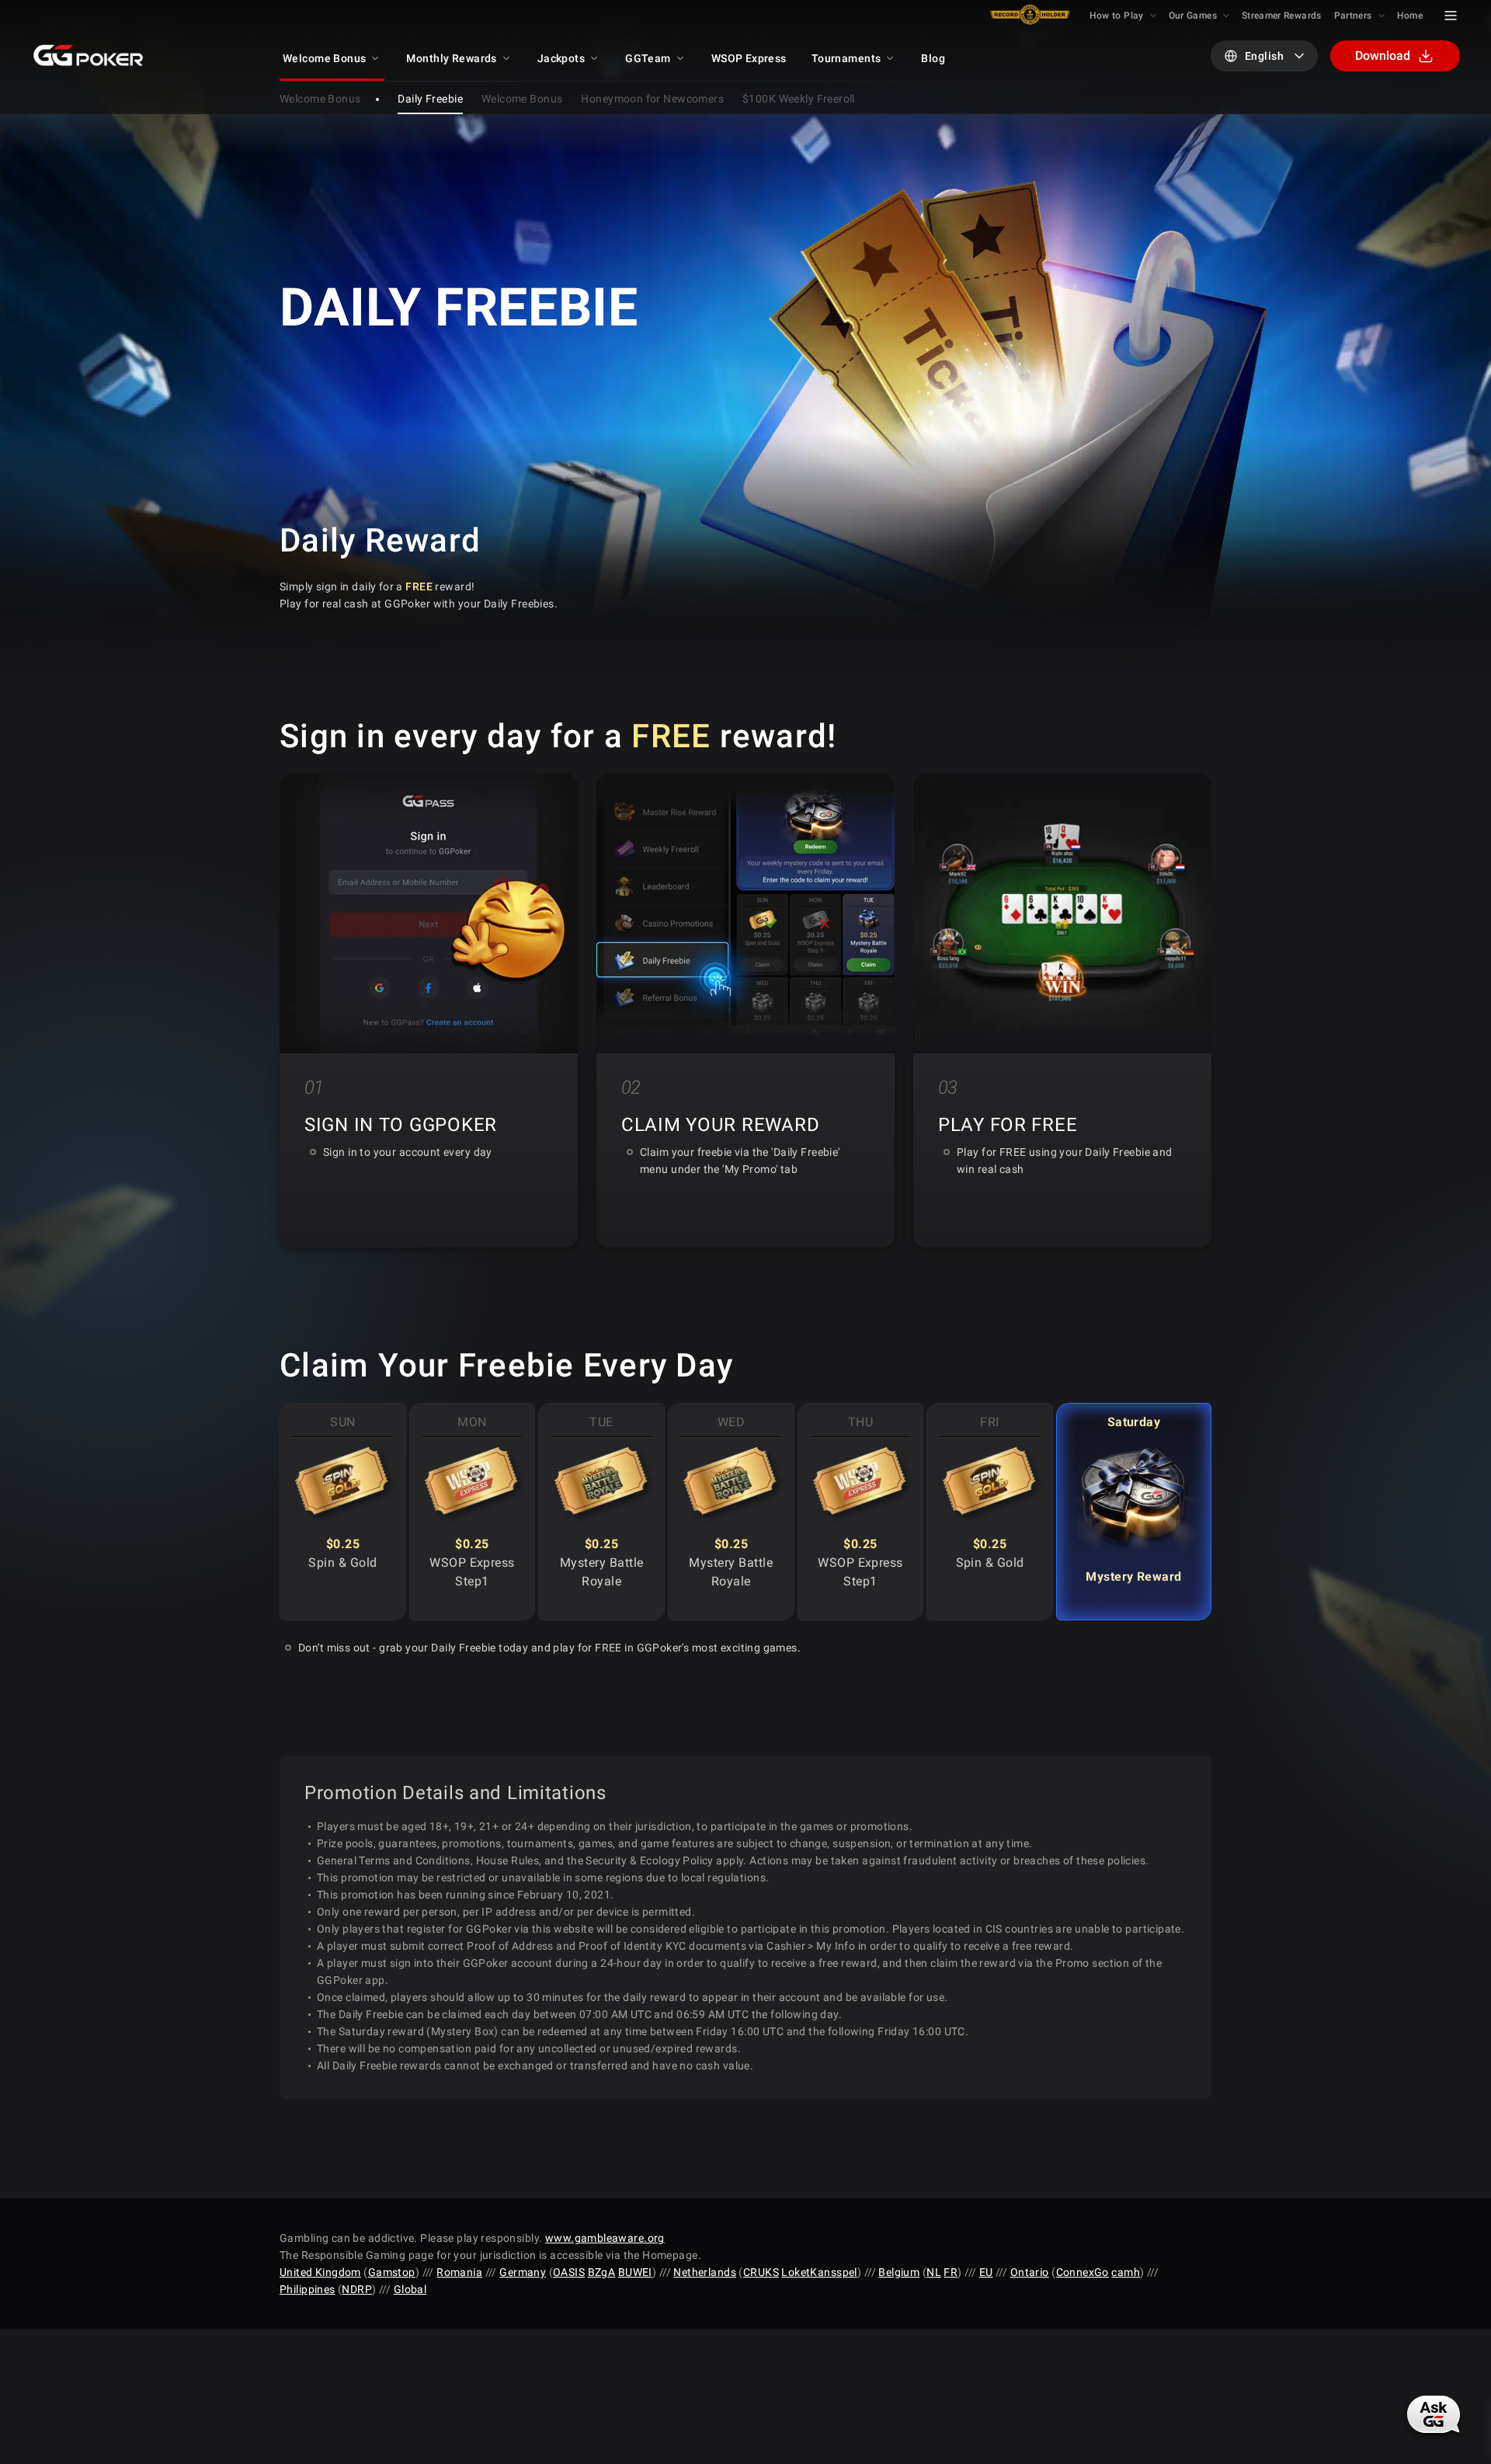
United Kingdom (320, 2272)
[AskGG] (1434, 2414)
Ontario (1030, 2272)
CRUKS (761, 2272)
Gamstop (392, 2272)
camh (1126, 2272)
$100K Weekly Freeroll (799, 99)
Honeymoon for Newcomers (652, 99)
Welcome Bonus (522, 99)
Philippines (308, 2289)
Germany (523, 2272)
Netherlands (705, 2272)
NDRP (357, 2289)
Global (410, 2289)
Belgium (899, 2272)
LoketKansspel (819, 2272)
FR (951, 2272)
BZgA (602, 2272)
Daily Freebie (430, 99)
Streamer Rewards (1282, 16)
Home (1410, 16)
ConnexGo (1083, 2272)
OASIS (569, 2272)
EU (986, 2272)
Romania (459, 2272)
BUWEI (635, 2272)
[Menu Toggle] (1451, 16)
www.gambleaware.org (605, 2238)
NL (934, 2272)
